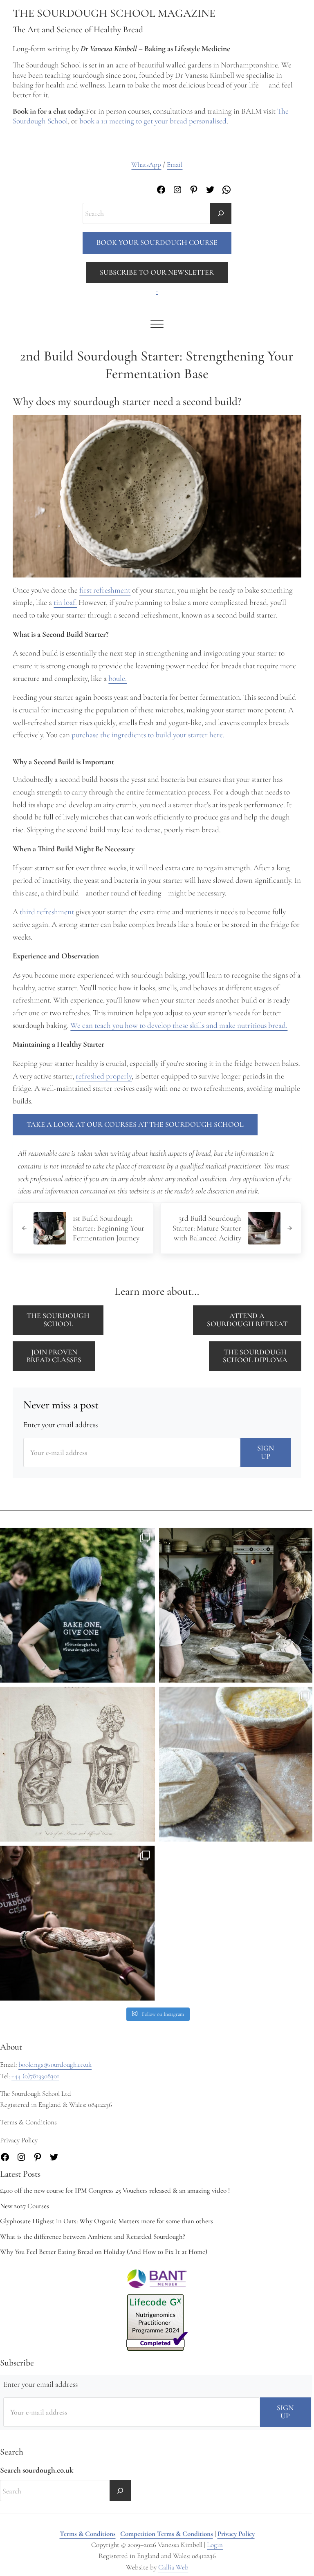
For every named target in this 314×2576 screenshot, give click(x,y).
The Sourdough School (58, 1320)
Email (175, 164)
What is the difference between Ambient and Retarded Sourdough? (93, 2237)
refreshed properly (104, 1076)
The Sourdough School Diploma (255, 1356)
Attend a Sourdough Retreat (247, 1320)
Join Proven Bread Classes (54, 1356)
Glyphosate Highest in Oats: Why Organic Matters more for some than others (107, 2221)
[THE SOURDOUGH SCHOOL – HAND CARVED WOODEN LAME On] (237, 1764)
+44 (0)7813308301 (35, 2076)
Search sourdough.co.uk (37, 2470)
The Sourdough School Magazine (114, 13)
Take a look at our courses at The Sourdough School (135, 1124)
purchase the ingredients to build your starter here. (148, 735)
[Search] (221, 213)
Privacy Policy (236, 2534)
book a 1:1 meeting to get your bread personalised (153, 121)
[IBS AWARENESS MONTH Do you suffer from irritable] (77, 1764)
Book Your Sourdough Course (157, 242)
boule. (118, 678)
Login (215, 2545)
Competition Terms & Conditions (167, 2534)
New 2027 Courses (25, 2206)
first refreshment (105, 590)
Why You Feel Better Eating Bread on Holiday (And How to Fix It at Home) (104, 2252)
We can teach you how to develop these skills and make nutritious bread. (179, 1025)
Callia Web (173, 2567)
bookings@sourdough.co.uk (55, 2065)
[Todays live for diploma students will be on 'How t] (77, 1605)
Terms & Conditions (88, 2534)
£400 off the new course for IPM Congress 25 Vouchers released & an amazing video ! (115, 2190)
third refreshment (47, 912)
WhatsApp (146, 164)
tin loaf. (65, 602)
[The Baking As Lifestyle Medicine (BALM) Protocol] (77, 1923)
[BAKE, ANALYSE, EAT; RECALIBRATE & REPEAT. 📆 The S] (237, 1605)
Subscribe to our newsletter (157, 272)
